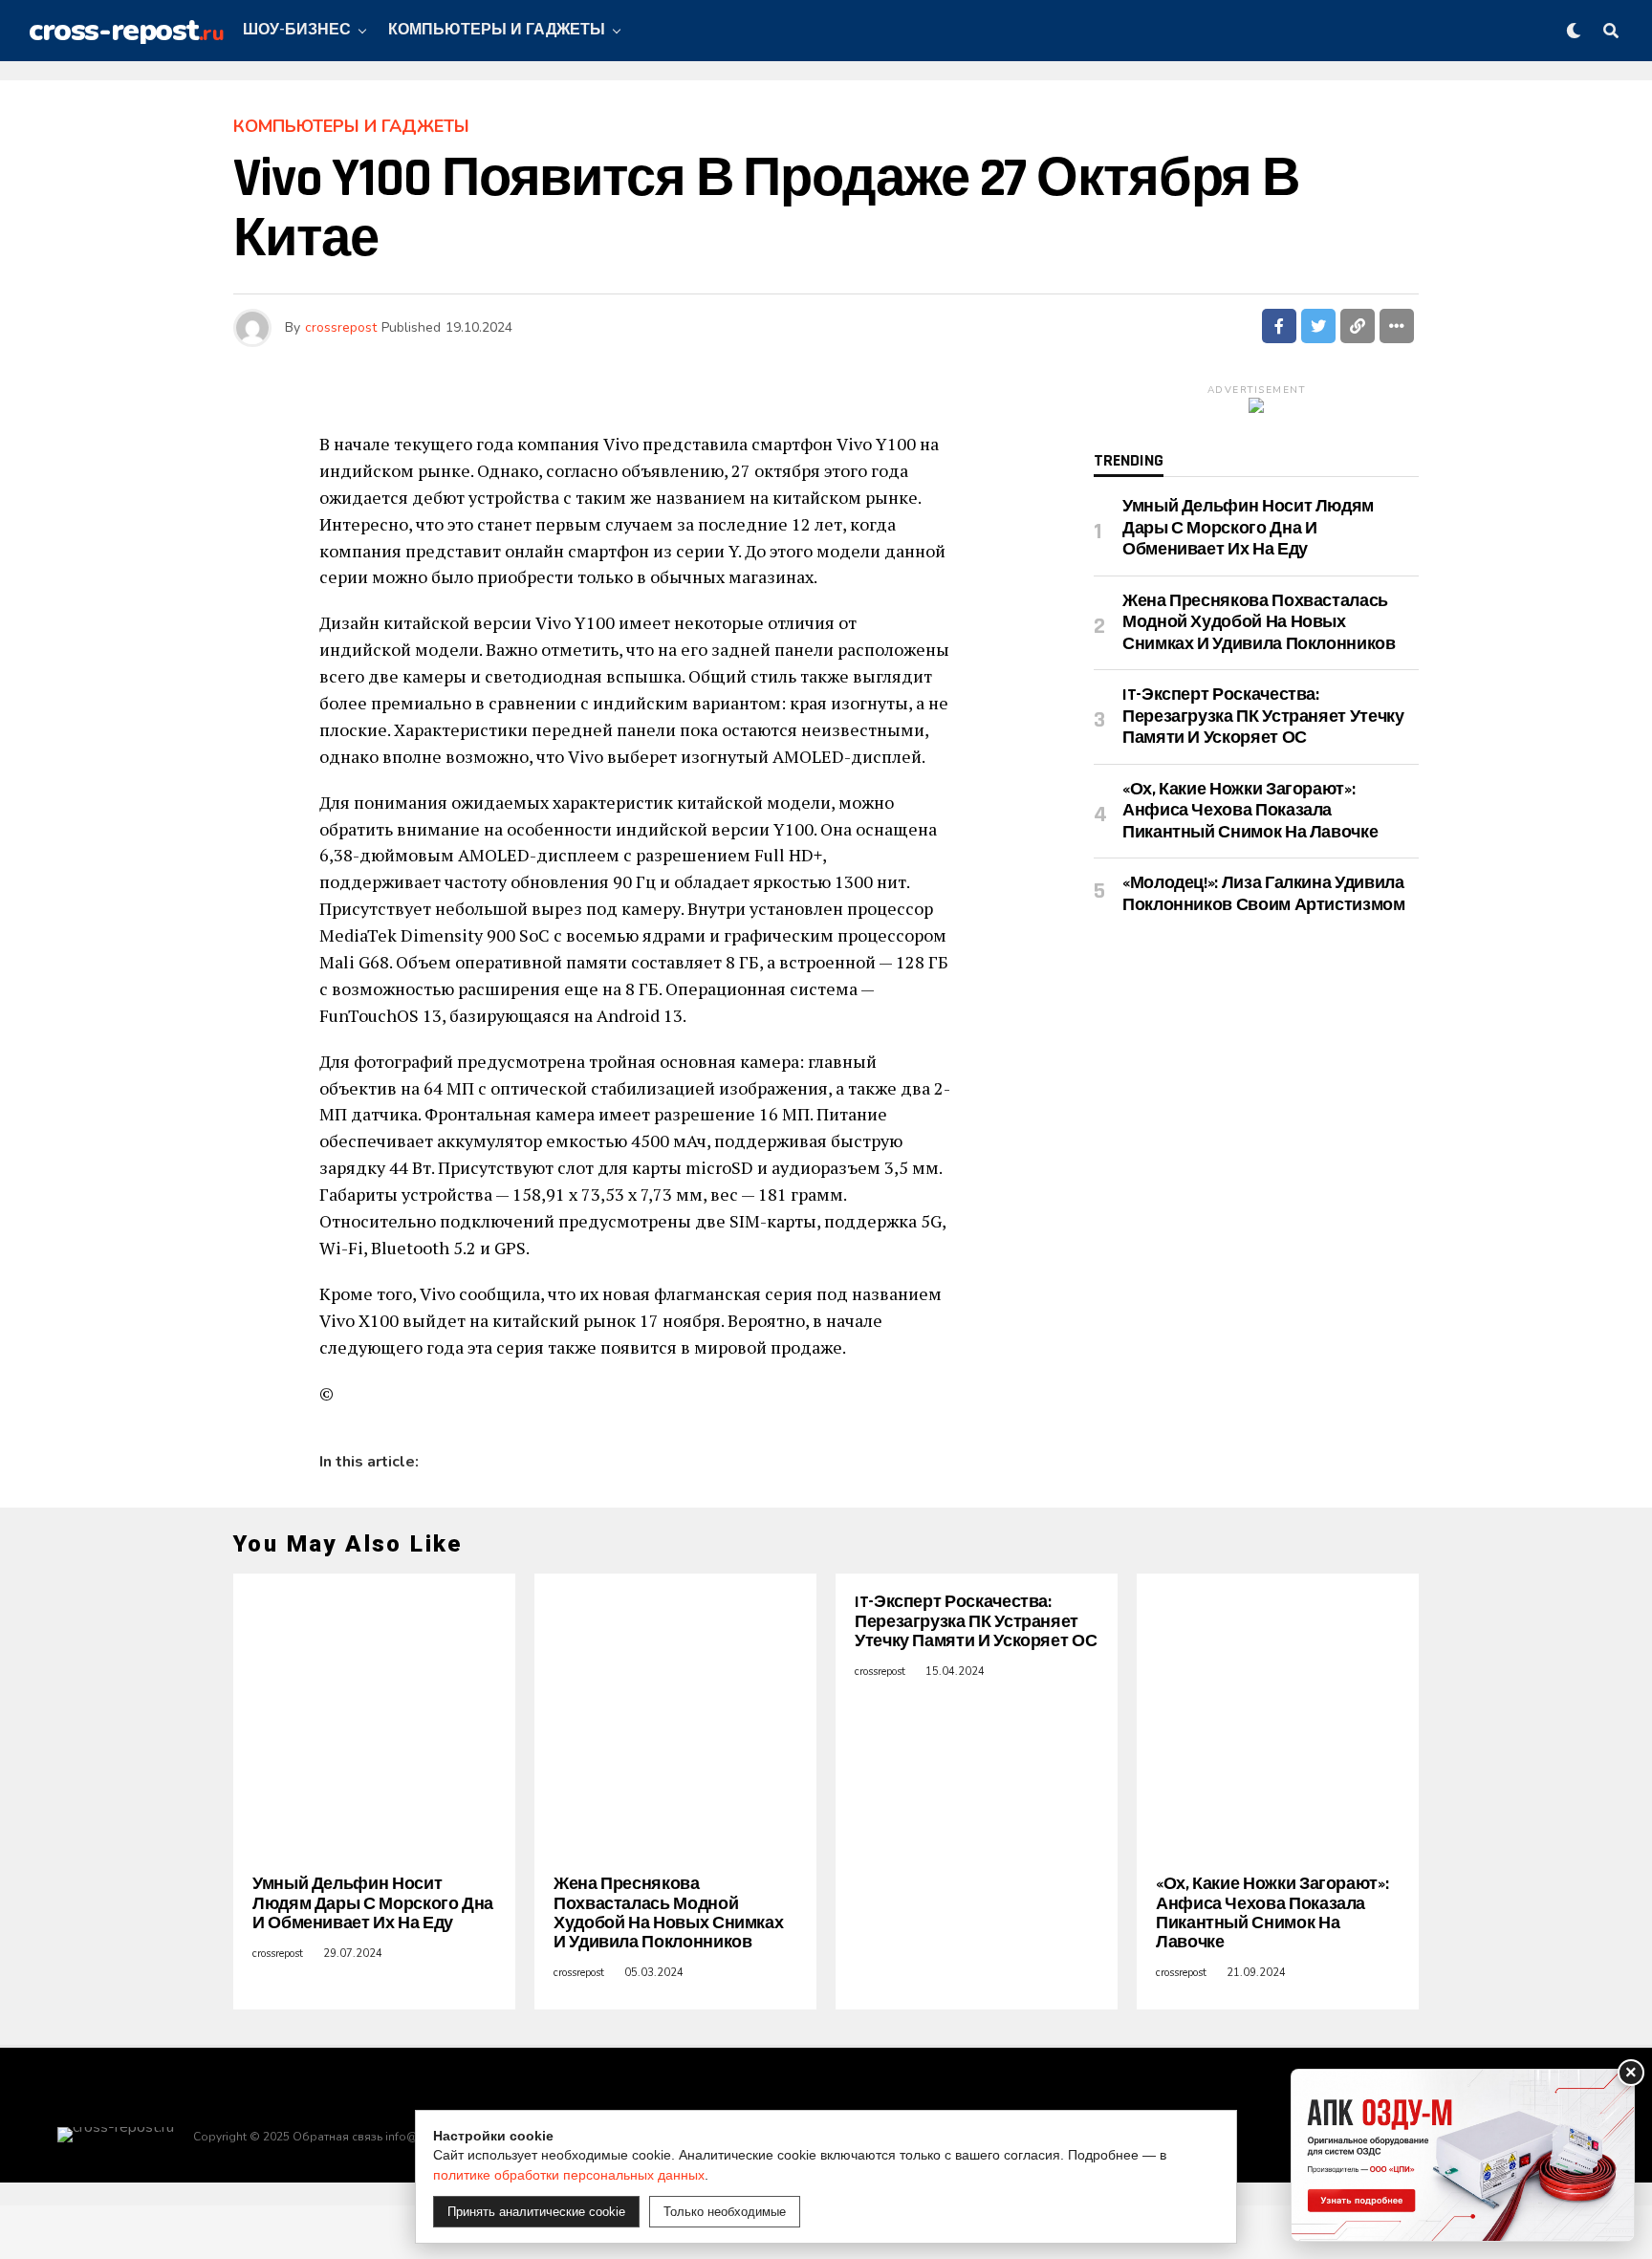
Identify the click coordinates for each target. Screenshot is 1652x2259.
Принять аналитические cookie (536, 2212)
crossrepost (341, 327)
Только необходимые (725, 2212)
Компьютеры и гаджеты (497, 30)
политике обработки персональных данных (569, 2175)
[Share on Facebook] (1279, 326)
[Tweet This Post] (1318, 326)
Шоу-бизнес (297, 30)
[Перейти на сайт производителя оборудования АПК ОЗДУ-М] (1463, 2155)
